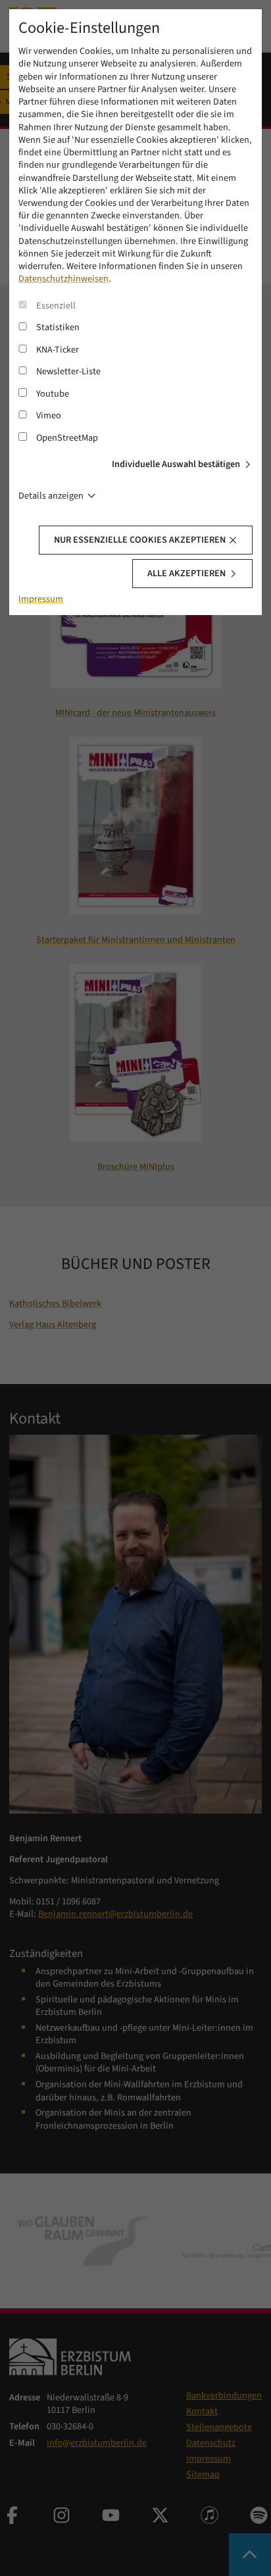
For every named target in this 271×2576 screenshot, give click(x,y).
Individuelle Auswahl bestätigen (176, 464)
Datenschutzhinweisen (63, 279)
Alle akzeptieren (186, 573)
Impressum (41, 599)
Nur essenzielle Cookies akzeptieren (140, 540)
